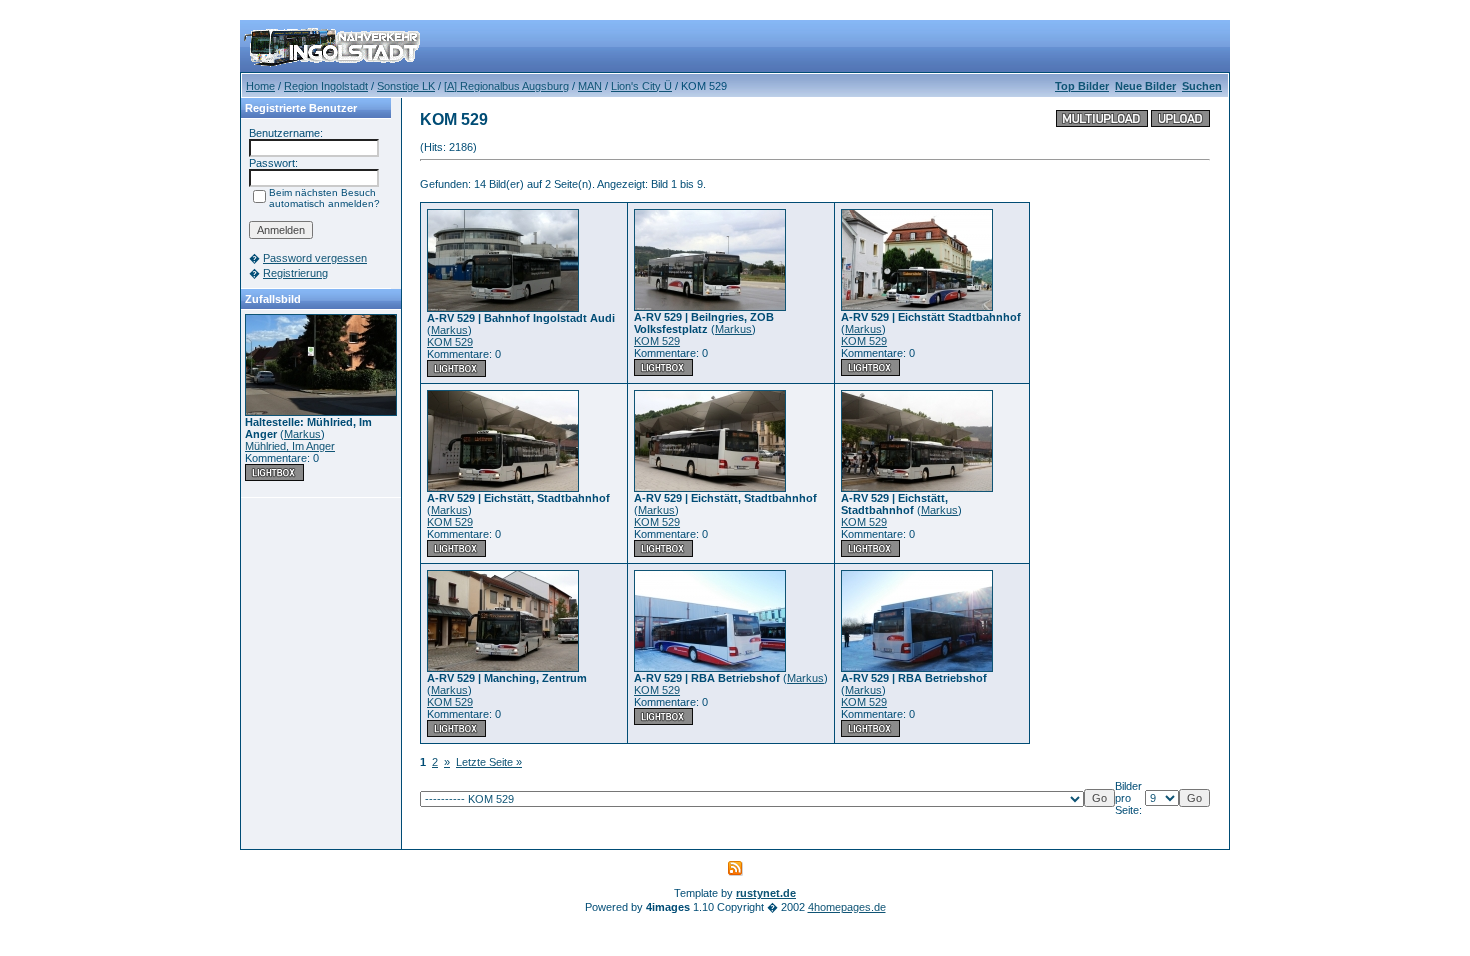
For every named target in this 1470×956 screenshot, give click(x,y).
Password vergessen (315, 258)
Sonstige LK (406, 86)
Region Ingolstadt (326, 86)
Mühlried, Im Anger (290, 446)
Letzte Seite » (489, 762)
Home (260, 86)
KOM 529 (450, 342)
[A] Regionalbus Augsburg (506, 86)
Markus (302, 434)
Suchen (1202, 86)
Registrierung (295, 273)
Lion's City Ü (641, 86)
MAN (590, 86)
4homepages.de (847, 907)
